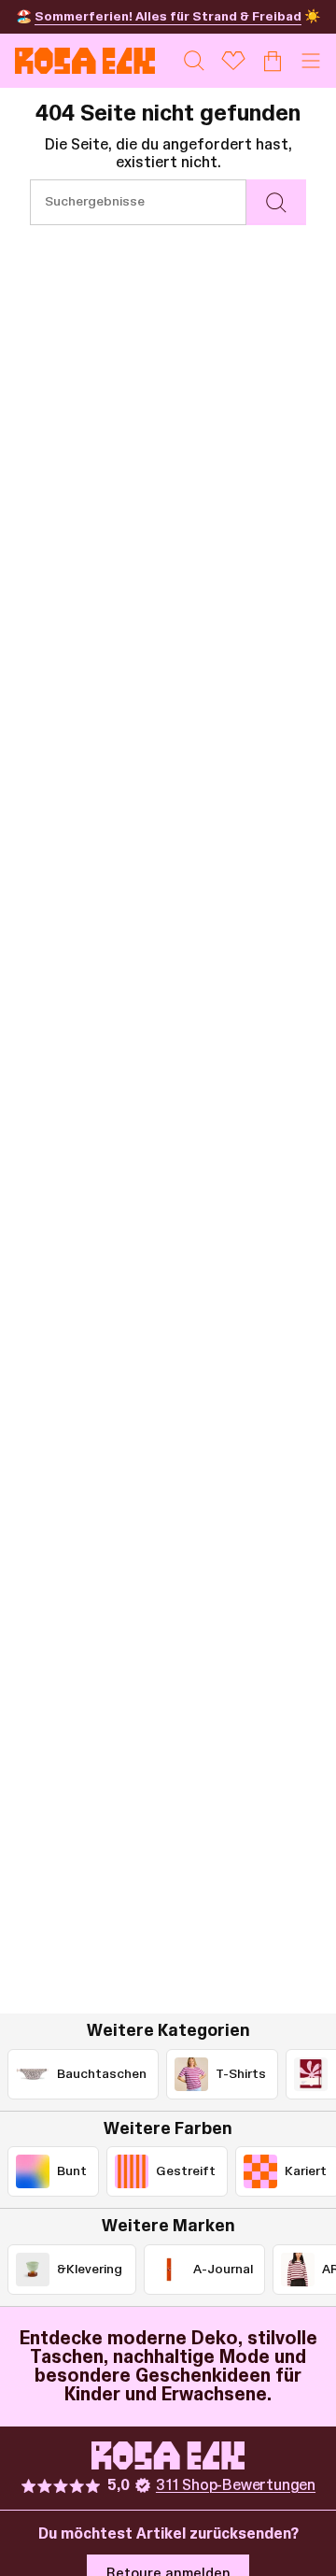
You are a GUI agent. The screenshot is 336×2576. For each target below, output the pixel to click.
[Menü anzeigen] (311, 61)
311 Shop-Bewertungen (236, 2485)
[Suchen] (276, 202)
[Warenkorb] (273, 61)
